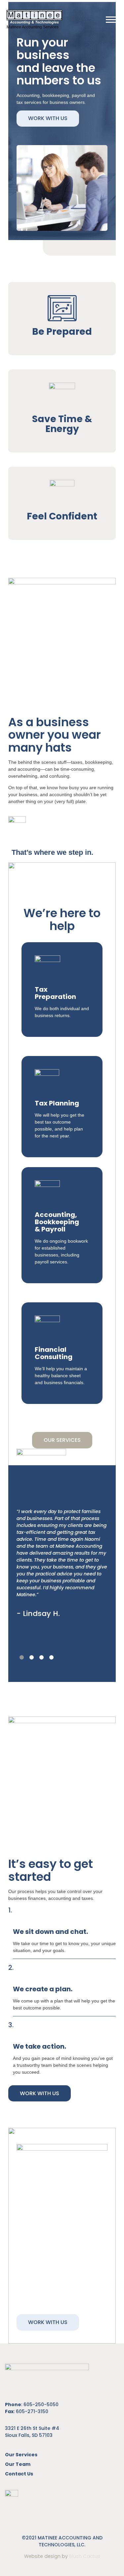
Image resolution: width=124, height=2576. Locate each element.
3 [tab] (41, 1658)
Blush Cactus (85, 2556)
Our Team (18, 2464)
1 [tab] (21, 1658)
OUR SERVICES (62, 1440)
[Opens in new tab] (12, 2497)
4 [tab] (51, 1658)
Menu (112, 19)
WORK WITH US (48, 118)
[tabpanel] (62, 1536)
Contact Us (19, 2474)
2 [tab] (31, 1658)
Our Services (21, 2455)
